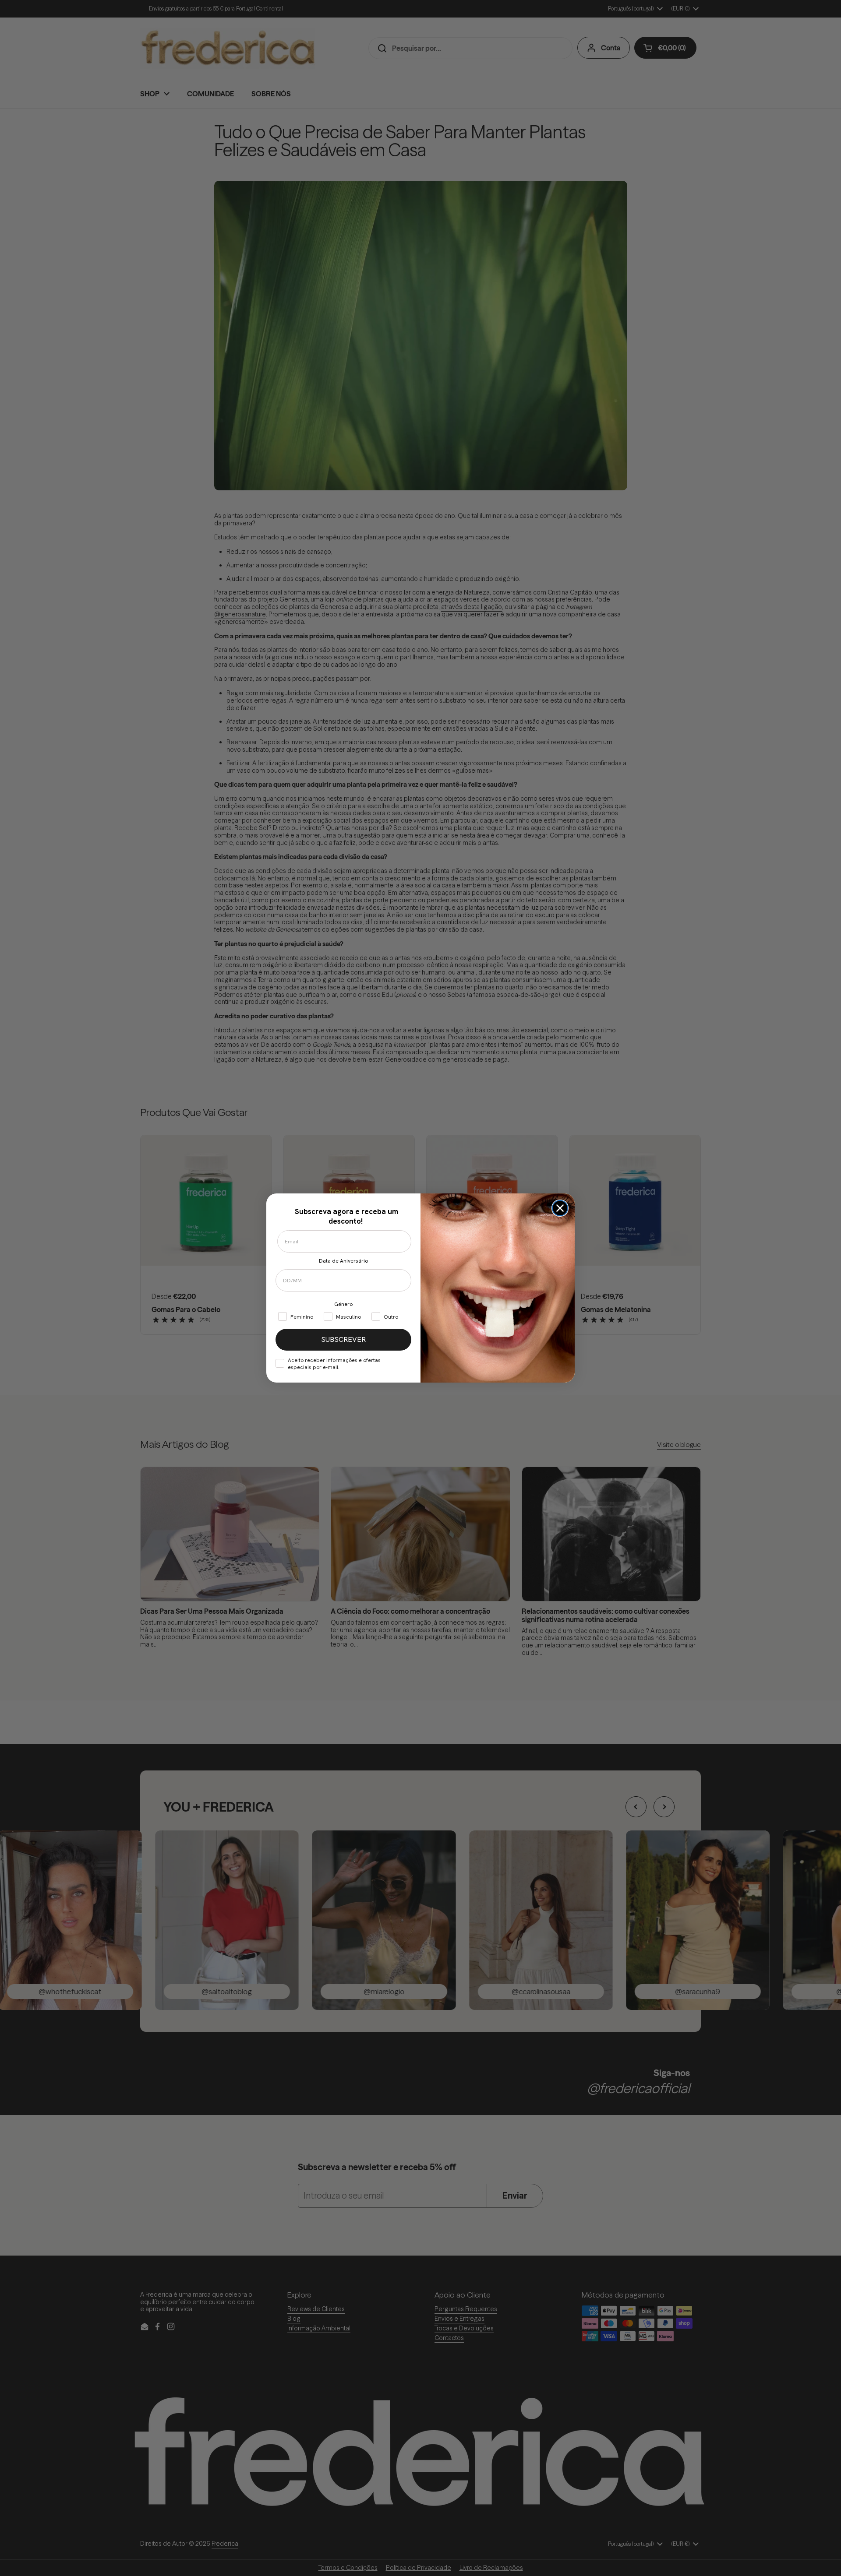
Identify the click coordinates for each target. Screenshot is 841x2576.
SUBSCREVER (343, 1339)
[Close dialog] (560, 1208)
